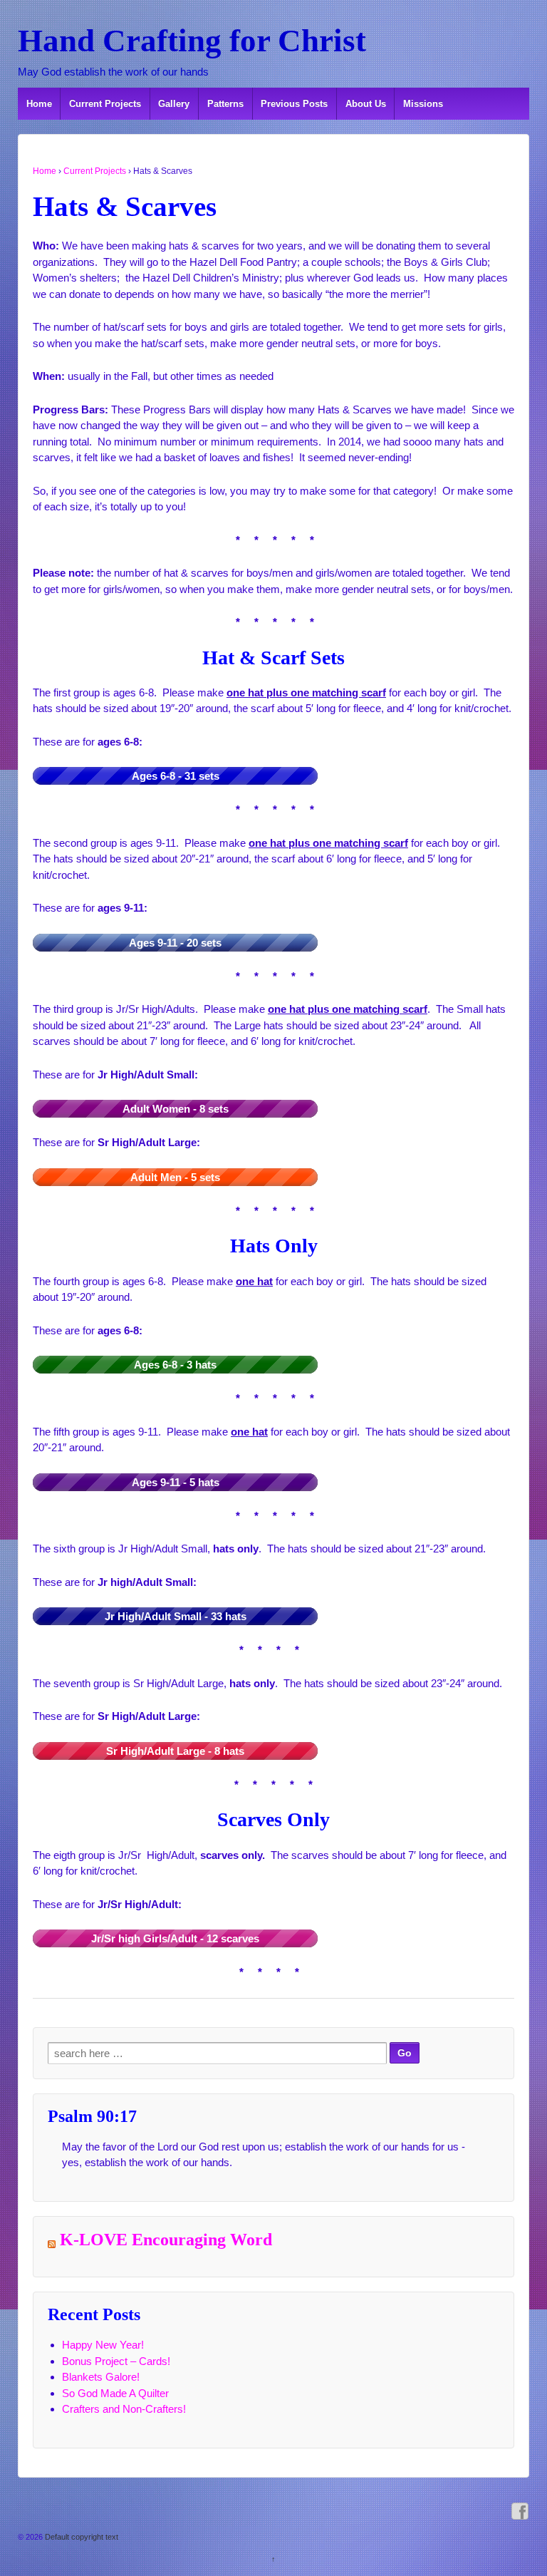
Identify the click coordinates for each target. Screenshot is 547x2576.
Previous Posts (294, 104)
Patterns (225, 104)
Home (39, 104)
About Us (366, 104)
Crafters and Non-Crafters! (124, 2409)
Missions (423, 104)
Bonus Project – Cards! (116, 2361)
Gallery (174, 104)
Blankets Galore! (101, 2377)
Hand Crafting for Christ (192, 41)
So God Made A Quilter (115, 2393)
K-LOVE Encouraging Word (166, 2240)
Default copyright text (80, 2537)
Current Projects (105, 104)
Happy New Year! (103, 2345)
